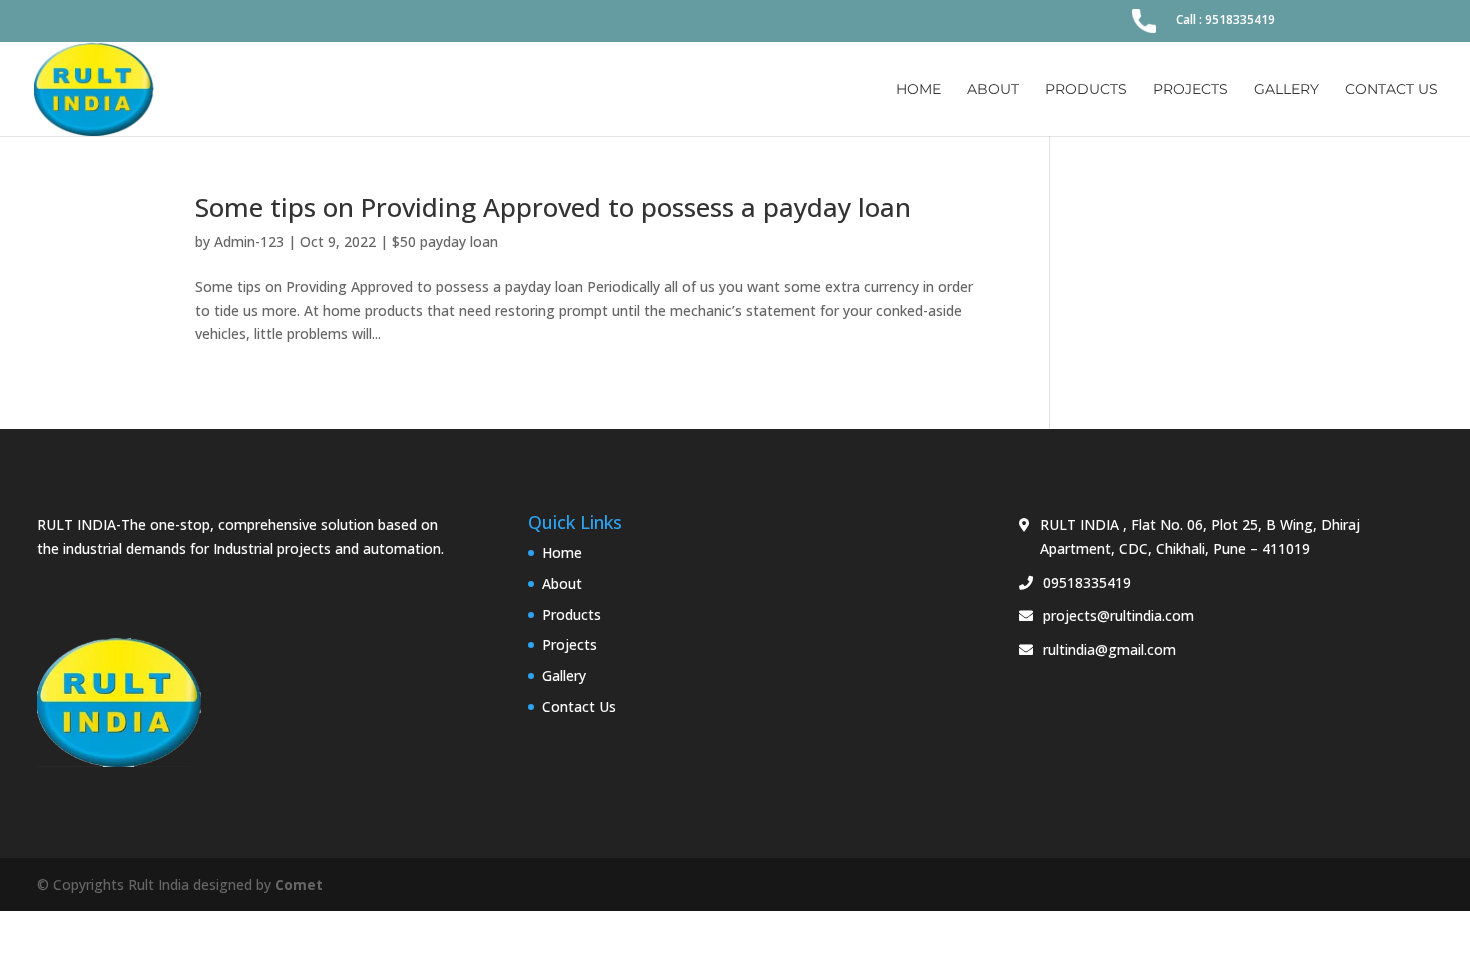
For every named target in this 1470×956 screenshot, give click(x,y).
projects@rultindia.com (1118, 615)
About (993, 90)
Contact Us (1391, 90)
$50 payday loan (445, 241)
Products (1086, 90)
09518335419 (1087, 582)
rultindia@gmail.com (1109, 649)
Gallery (1286, 90)
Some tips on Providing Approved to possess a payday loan (553, 207)
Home (918, 90)
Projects (1190, 90)
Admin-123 (249, 241)
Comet (299, 884)
